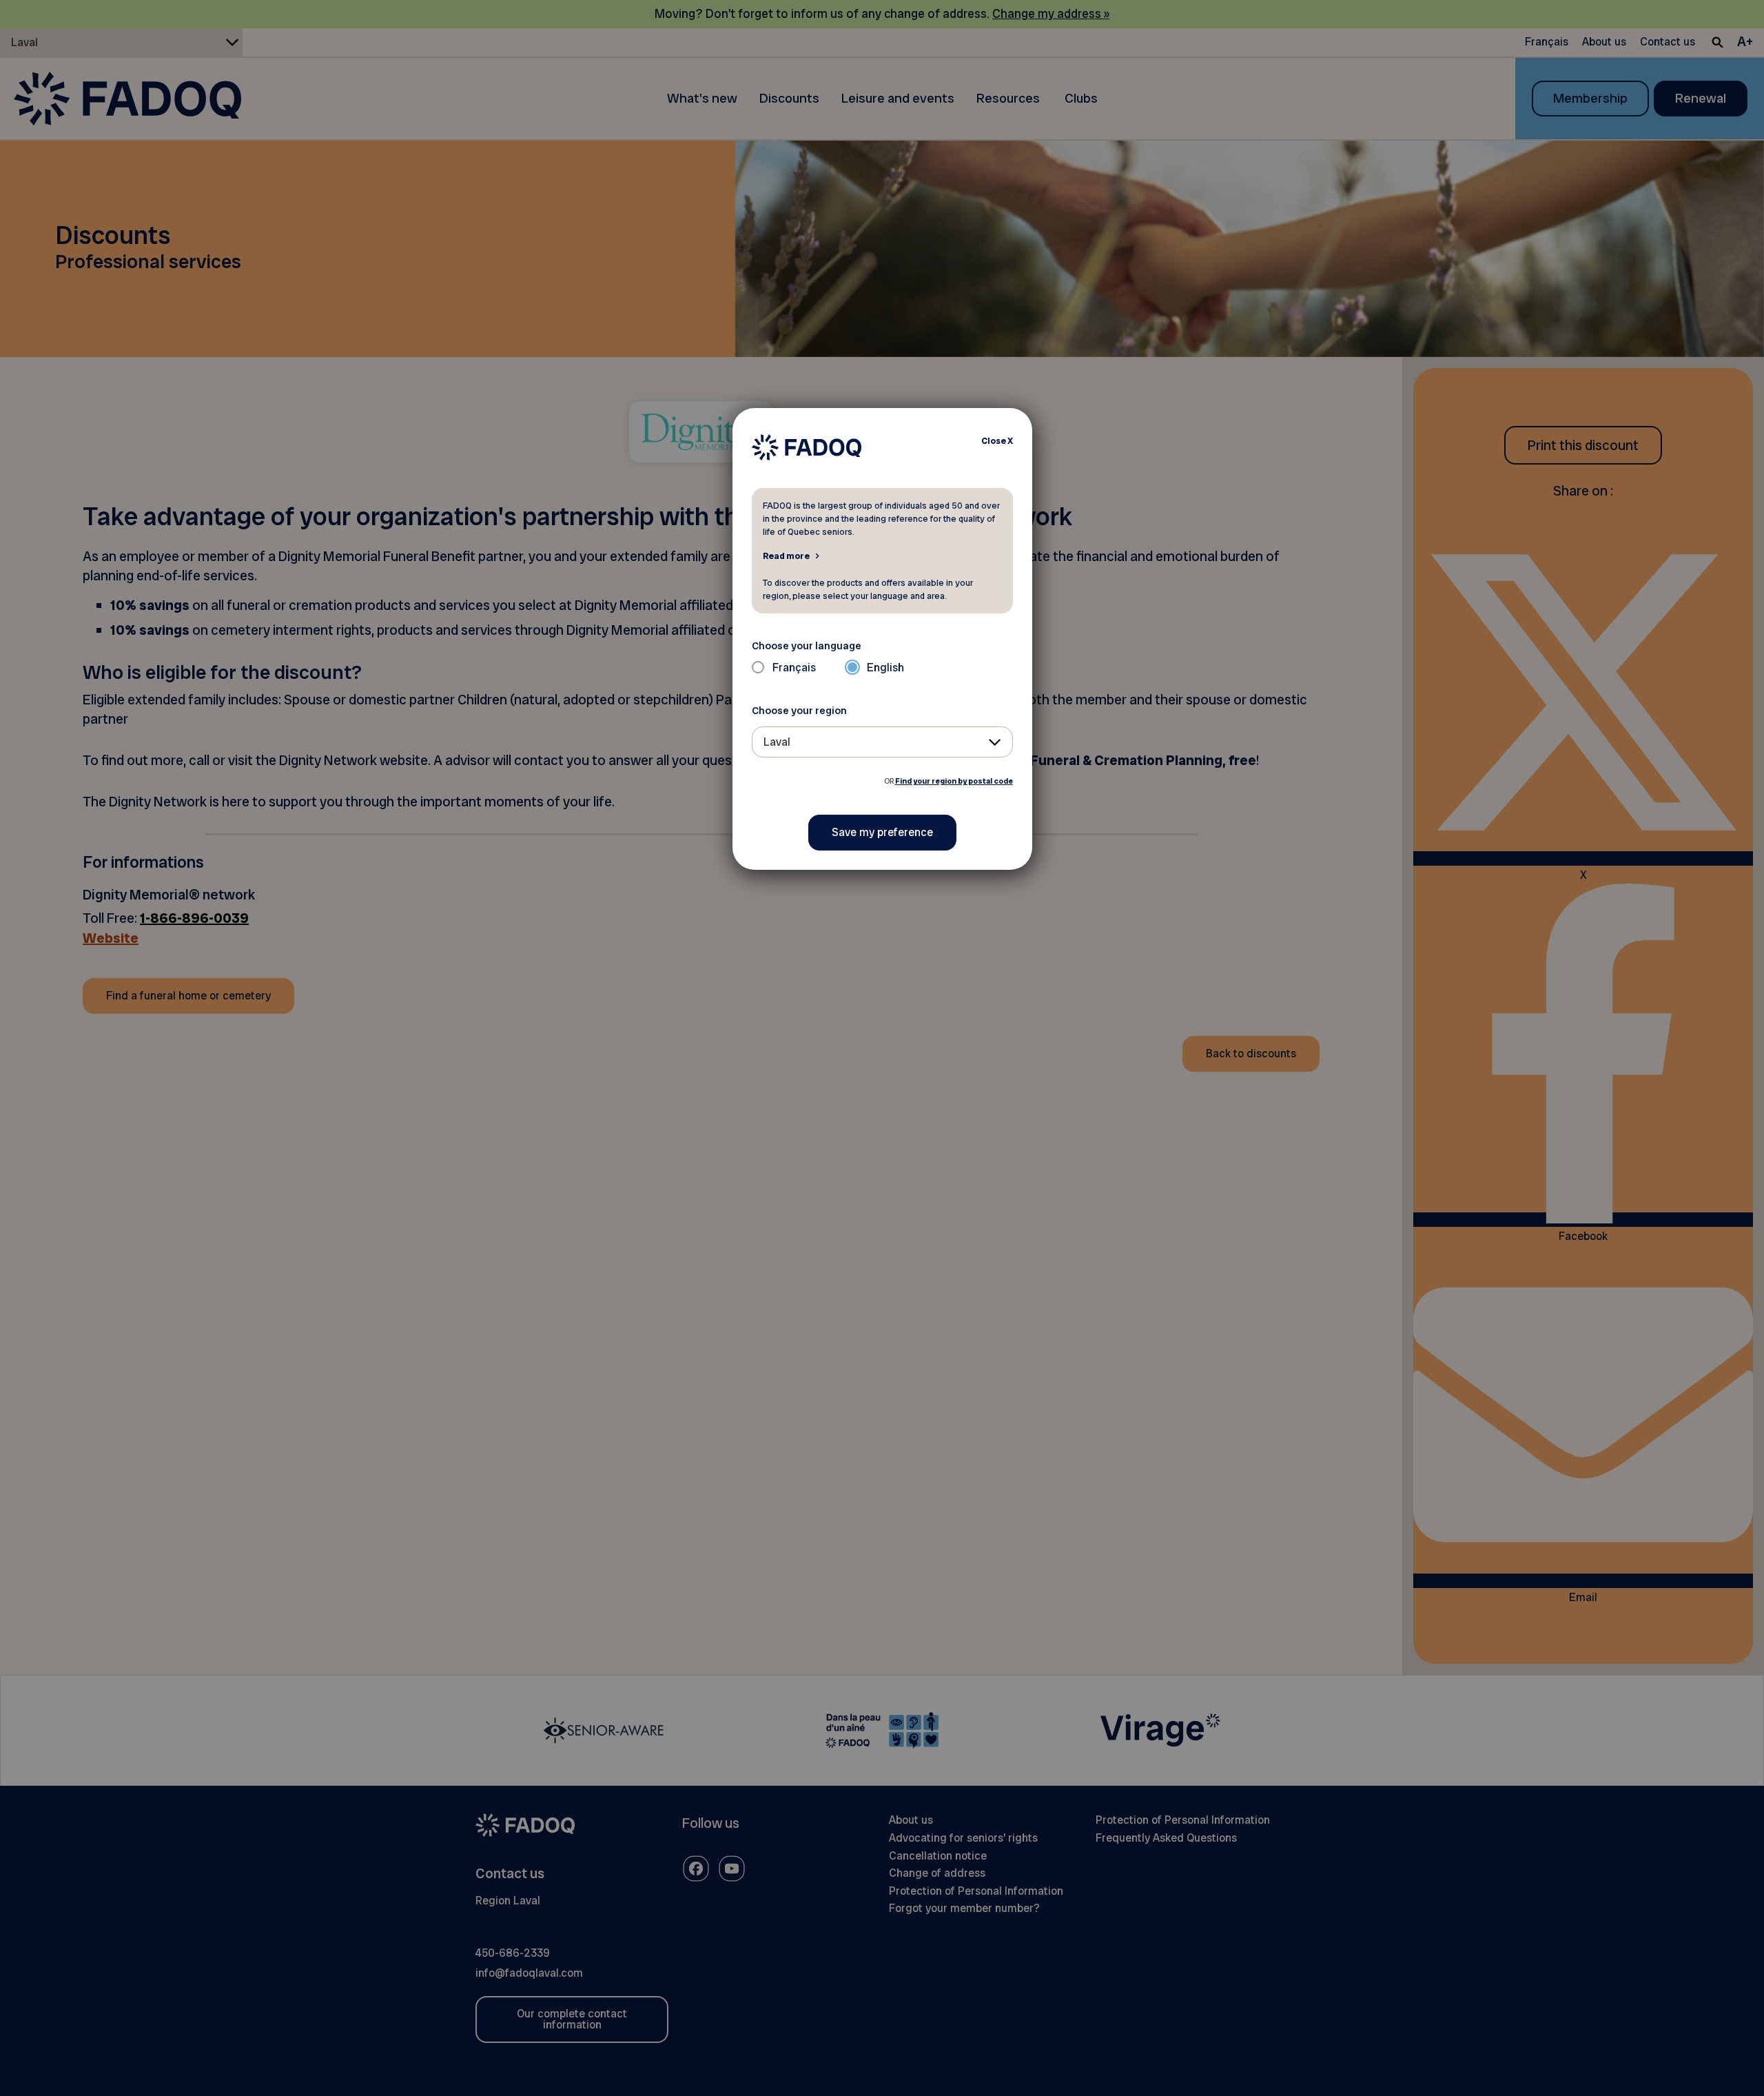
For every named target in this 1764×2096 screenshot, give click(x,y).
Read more (786, 556)
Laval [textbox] (777, 742)
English (885, 668)
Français (794, 668)
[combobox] (882, 742)
